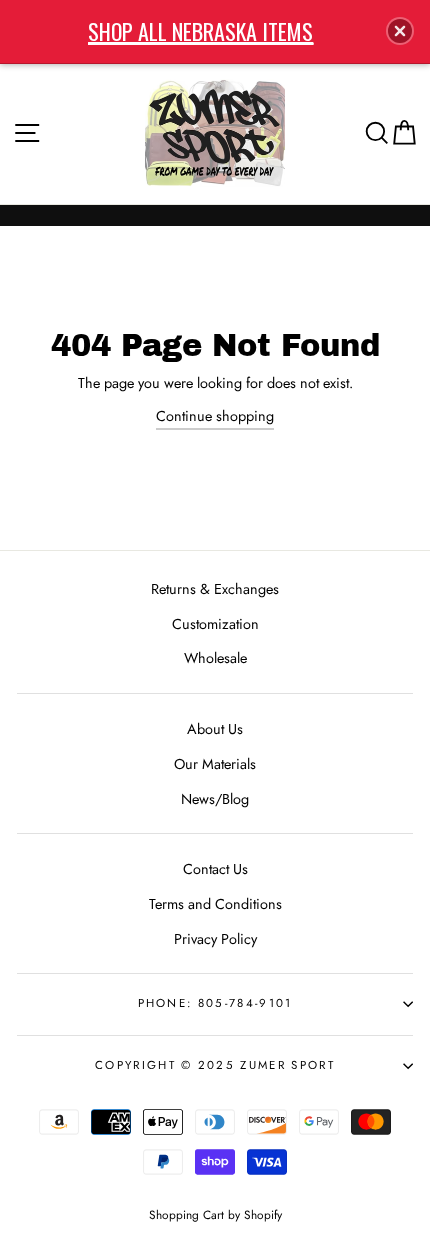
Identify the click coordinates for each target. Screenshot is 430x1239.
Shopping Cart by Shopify (215, 1214)
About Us (215, 729)
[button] (400, 31)
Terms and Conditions (215, 904)
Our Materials (215, 764)
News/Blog (215, 799)
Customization (215, 624)
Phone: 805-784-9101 (215, 1003)
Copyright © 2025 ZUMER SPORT (215, 1065)
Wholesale (215, 658)
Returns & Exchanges (215, 589)
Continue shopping (215, 416)
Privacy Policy (215, 939)
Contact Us (215, 869)
